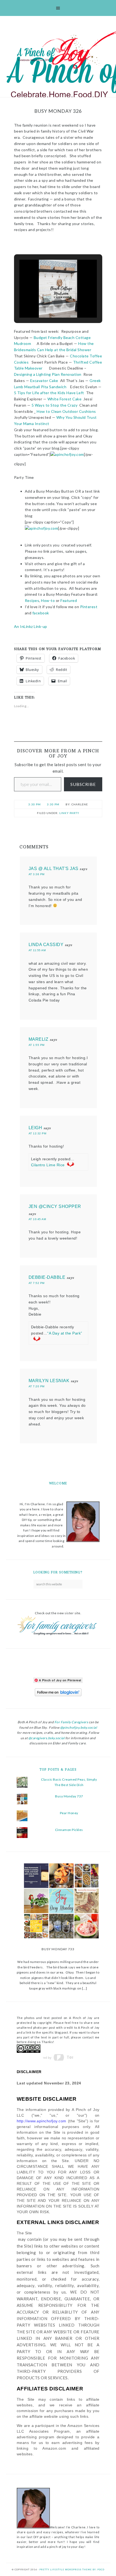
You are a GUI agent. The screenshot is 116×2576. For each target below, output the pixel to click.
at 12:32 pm (37, 1133)
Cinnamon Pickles (69, 1830)
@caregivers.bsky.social (47, 1738)
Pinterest (88, 607)
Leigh (35, 1128)
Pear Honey (69, 1813)
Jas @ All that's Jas (54, 869)
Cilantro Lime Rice (48, 1165)
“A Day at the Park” (65, 1333)
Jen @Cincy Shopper (55, 1206)
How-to (48, 600)
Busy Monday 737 (69, 1796)
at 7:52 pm (37, 1283)
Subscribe (83, 784)
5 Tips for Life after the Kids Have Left (49, 393)
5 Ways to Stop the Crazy (54, 405)
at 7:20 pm (37, 1386)
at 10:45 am (37, 1219)
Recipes (32, 600)
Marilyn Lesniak (49, 1381)
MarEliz (39, 1039)
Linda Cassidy (46, 945)
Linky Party (69, 813)
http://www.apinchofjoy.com (42, 2121)
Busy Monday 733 (58, 1949)
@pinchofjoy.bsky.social (79, 1727)
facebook (41, 613)
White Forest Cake (64, 399)
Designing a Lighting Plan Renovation (48, 374)
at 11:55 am (37, 950)
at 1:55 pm (37, 1045)
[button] (46, 303)
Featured (69, 600)
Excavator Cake (44, 381)
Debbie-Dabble (47, 1277)
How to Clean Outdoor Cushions (66, 411)
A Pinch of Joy (58, 52)
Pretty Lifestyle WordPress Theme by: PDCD (72, 2570)
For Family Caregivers (71, 1722)
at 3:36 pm (37, 874)
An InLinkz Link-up (31, 626)
